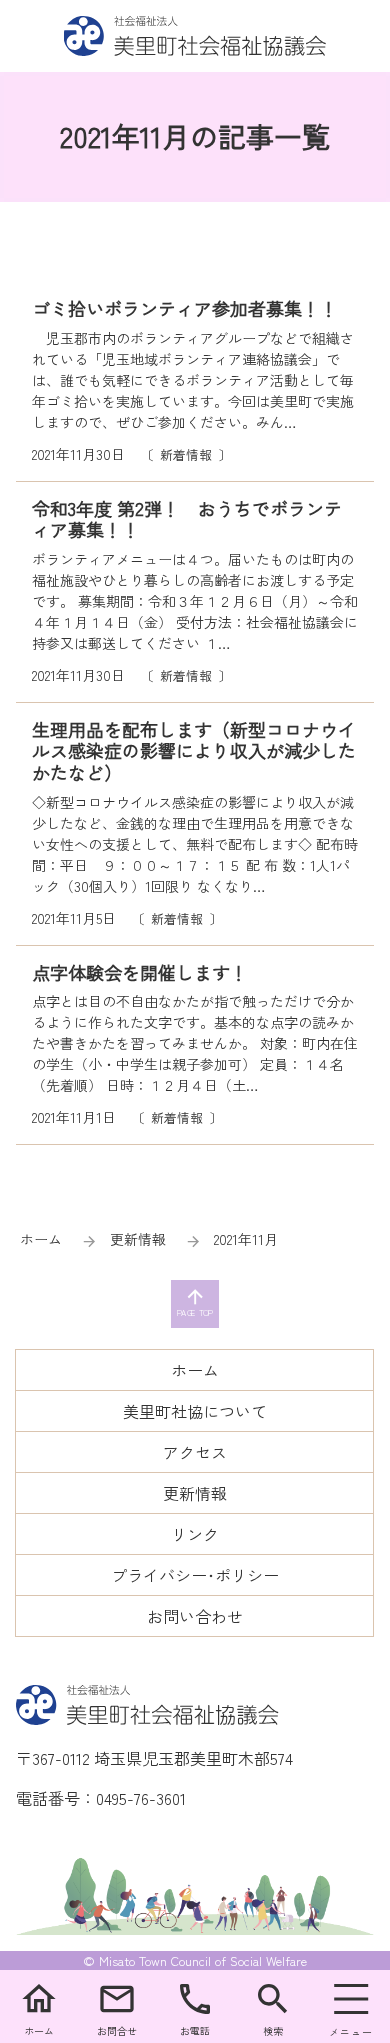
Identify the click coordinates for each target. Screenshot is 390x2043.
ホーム (41, 1239)
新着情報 (186, 454)
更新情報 (138, 1239)
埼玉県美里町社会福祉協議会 (195, 36)
